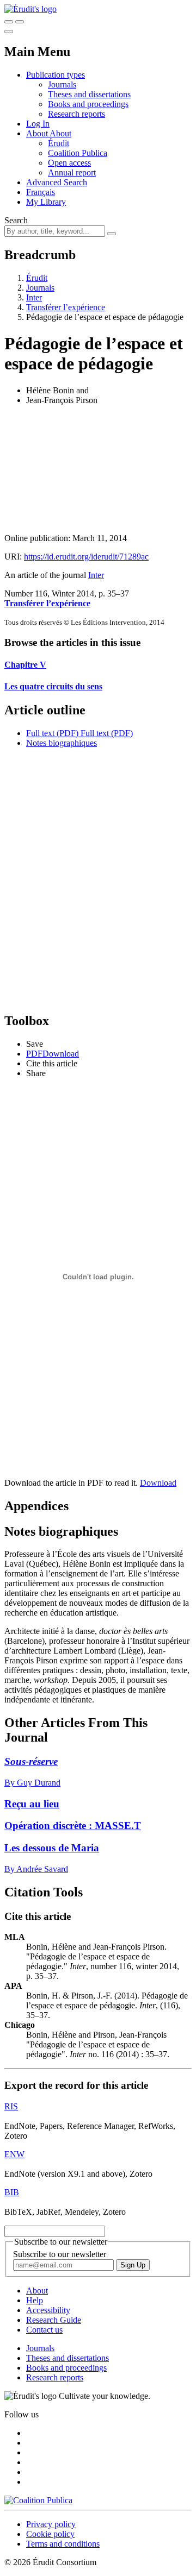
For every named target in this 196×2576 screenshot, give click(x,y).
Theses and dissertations (89, 94)
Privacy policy (51, 2524)
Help (35, 2300)
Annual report (72, 172)
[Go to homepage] (30, 9)
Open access (69, 163)
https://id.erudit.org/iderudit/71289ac (86, 557)
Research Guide (54, 2320)
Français (41, 192)
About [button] (38, 133)
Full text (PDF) (52, 733)
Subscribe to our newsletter (60, 2254)
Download (158, 1483)
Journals (62, 84)
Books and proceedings (88, 104)
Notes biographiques (62, 743)
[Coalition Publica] (38, 2500)
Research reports (76, 114)
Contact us (44, 2330)
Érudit (59, 143)
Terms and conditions (63, 2544)
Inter (34, 297)
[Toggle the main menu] (9, 32)
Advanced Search (57, 182)
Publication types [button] (56, 75)
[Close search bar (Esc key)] (20, 22)
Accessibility (48, 2310)
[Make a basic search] (9, 22)
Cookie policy (50, 2534)
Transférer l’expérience (66, 307)
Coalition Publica (78, 153)
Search (16, 220)
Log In (38, 124)
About (60, 133)
